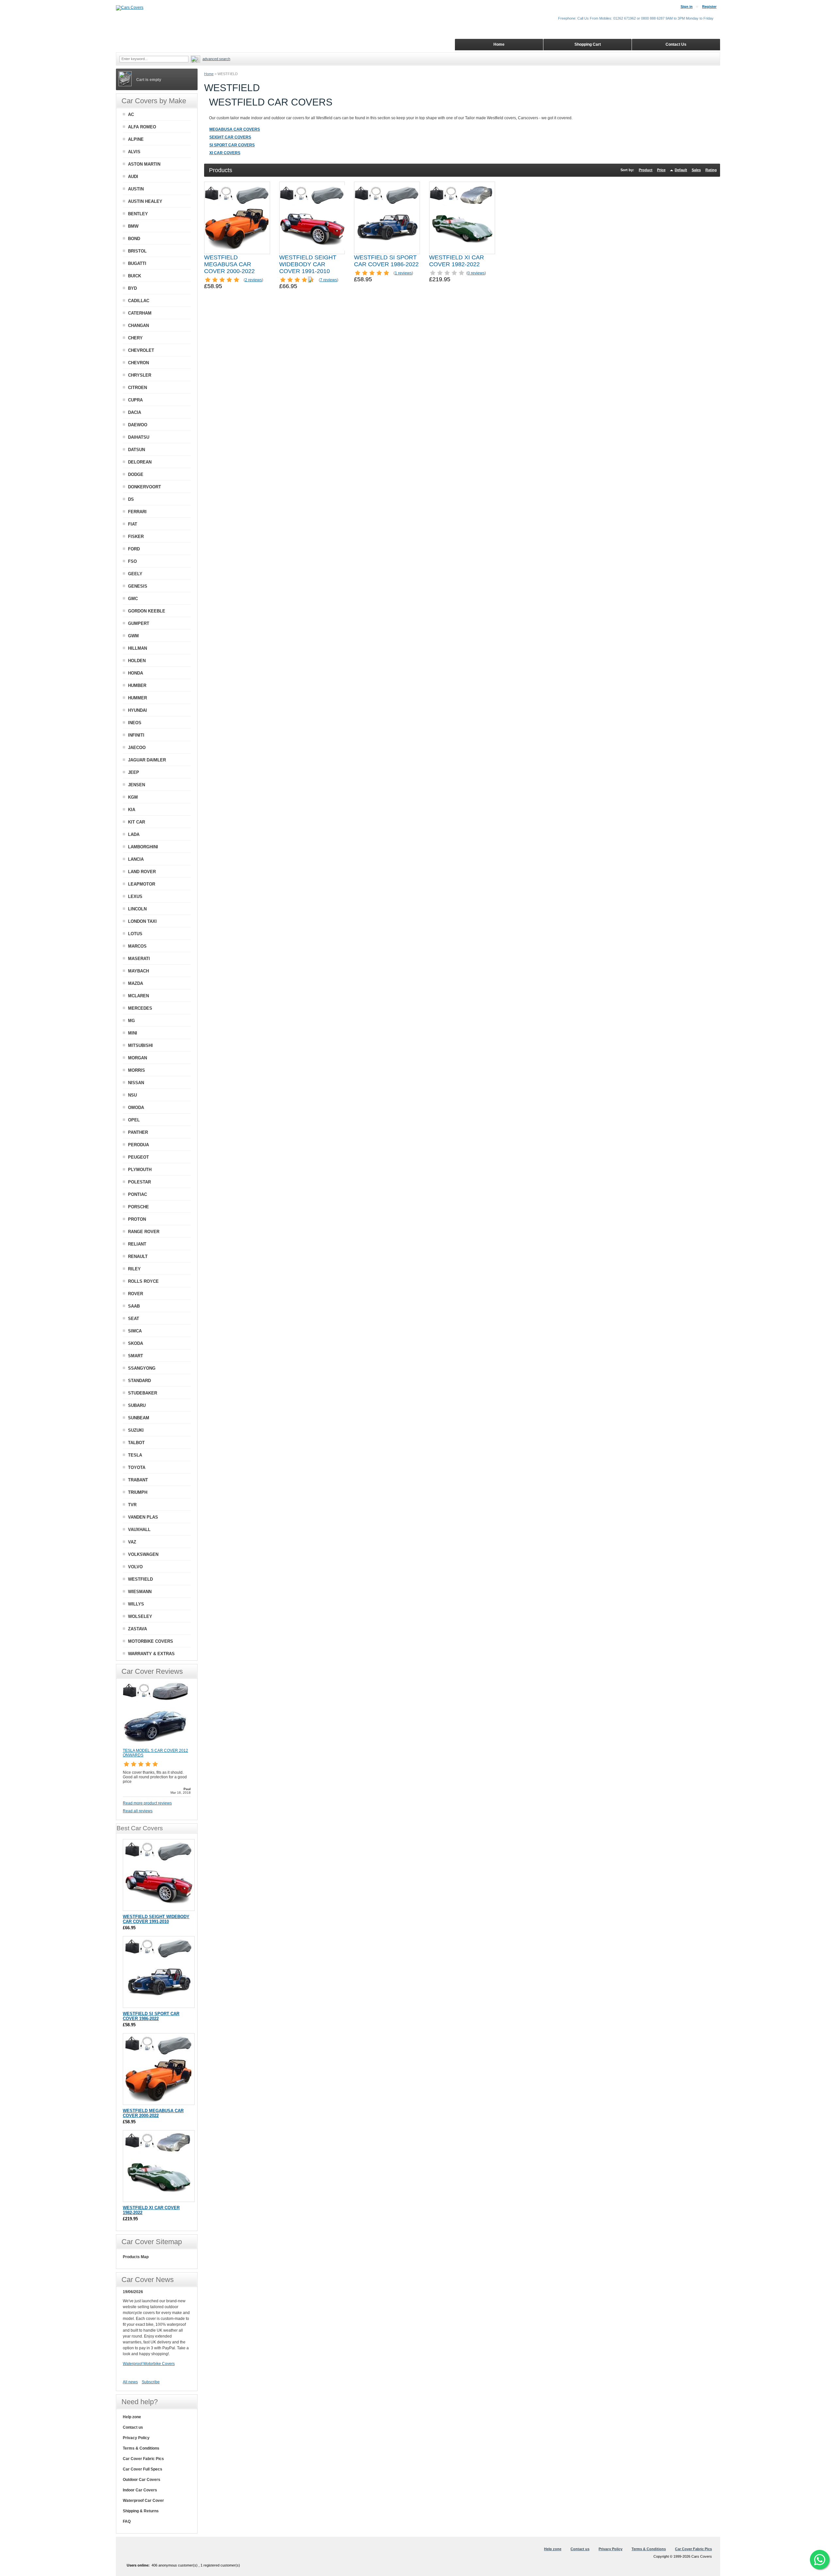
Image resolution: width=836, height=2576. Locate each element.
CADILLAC (139, 301)
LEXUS (135, 897)
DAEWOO (138, 425)
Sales (696, 170)
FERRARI (137, 512)
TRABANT (138, 1480)
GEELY (135, 574)
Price (661, 170)
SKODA (136, 1343)
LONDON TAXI (142, 921)
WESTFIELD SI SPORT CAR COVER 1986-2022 (386, 261)
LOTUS (135, 934)
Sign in (687, 7)
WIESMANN (140, 1592)
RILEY (134, 1269)
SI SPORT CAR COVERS (232, 145)
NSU (132, 1095)
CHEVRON (138, 363)
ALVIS (134, 152)
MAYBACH (138, 971)
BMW (133, 226)
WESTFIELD (140, 1579)
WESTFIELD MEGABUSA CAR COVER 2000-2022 (229, 264)
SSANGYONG (142, 1368)
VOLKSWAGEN (143, 1554)
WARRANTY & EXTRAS (151, 1654)
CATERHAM (140, 313)
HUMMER (137, 698)
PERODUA (138, 1145)
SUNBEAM (139, 1418)
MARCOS (137, 946)
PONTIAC (137, 1194)
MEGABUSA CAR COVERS (235, 129)
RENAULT (138, 1256)
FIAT (133, 524)
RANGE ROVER (144, 1232)
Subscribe (151, 2382)
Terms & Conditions (141, 2448)
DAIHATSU (139, 437)
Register (709, 7)
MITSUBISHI (140, 1045)
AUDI (133, 177)
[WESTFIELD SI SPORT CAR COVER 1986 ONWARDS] (387, 218)
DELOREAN (140, 462)
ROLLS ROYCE (143, 1281)
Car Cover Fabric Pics (143, 2459)
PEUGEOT (138, 1157)
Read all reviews (138, 1811)
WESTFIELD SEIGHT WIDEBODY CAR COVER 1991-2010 (308, 264)
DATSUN (137, 450)
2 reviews (253, 280)
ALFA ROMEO (142, 127)
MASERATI (139, 959)
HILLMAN (137, 648)
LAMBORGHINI (143, 847)
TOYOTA (137, 1467)
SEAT (134, 1319)
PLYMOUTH (140, 1170)
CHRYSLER (140, 375)
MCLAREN (138, 996)
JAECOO (137, 748)
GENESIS (138, 586)
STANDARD (139, 1381)
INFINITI (136, 735)
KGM (133, 797)
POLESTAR (139, 1182)
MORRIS (137, 1070)
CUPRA (135, 400)
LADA (134, 834)
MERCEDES (140, 1008)
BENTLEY (138, 214)
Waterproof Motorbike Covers (149, 2364)
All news (130, 2382)
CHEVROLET (141, 350)
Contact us (133, 2427)
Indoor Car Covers (140, 2490)
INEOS (135, 723)
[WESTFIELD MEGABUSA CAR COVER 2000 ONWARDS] (237, 218)
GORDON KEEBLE (147, 611)
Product (646, 170)
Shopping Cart (588, 44)
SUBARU (137, 1405)
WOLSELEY (140, 1616)
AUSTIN (136, 189)
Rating (711, 170)
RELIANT (137, 1244)
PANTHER (138, 1132)
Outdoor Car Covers (142, 2480)
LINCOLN (137, 909)
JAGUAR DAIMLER (147, 760)
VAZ (132, 1542)
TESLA (135, 1455)
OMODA (136, 1108)
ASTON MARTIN (144, 164)
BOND (134, 239)
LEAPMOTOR (142, 884)
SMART (136, 1356)
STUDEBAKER (143, 1393)
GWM (133, 636)
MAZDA (136, 983)
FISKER (136, 537)
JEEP (134, 772)
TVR (132, 1505)
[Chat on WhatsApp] (820, 2560)
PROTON (137, 1219)
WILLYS (136, 1604)
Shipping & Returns (141, 2511)
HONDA (136, 673)
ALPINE (136, 139)
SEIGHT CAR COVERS (230, 137)
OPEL (134, 1120)
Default (681, 170)
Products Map (136, 2257)
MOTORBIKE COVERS (151, 1641)
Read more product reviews (147, 1803)
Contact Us (676, 44)
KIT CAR (137, 822)
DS (131, 499)
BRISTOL (137, 251)
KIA (132, 810)
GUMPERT (139, 623)
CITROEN (137, 388)
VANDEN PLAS (143, 1517)
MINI (133, 1033)
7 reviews (329, 280)
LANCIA (136, 859)
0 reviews (476, 273)
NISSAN (136, 1083)
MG (131, 1021)
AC (131, 114)
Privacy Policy (136, 2438)
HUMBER (137, 685)
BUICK (135, 276)
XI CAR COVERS (225, 153)
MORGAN (137, 1058)
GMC (133, 599)
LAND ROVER (142, 872)
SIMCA (135, 1331)
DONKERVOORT (145, 487)
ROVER (136, 1294)
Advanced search (216, 59)
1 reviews (403, 273)
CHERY (135, 338)
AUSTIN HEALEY (145, 201)
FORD (134, 549)
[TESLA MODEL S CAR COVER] (155, 1745)
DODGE (136, 474)
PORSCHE (138, 1207)
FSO (132, 561)
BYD (132, 288)
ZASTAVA (137, 1629)
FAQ (127, 2521)
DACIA (135, 412)
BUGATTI (137, 263)
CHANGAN (138, 326)
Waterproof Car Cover (143, 2501)
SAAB (134, 1306)
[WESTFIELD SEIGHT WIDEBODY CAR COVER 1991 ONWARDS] (312, 218)
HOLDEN (137, 661)
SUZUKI (136, 1430)
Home (209, 74)
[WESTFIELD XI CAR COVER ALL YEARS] (462, 218)
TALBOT (136, 1443)
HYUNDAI (137, 710)
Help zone (132, 2417)
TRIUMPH (138, 1492)
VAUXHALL (139, 1530)
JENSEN (137, 785)
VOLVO (135, 1567)
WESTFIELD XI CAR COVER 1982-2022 (457, 261)
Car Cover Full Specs (143, 2469)
